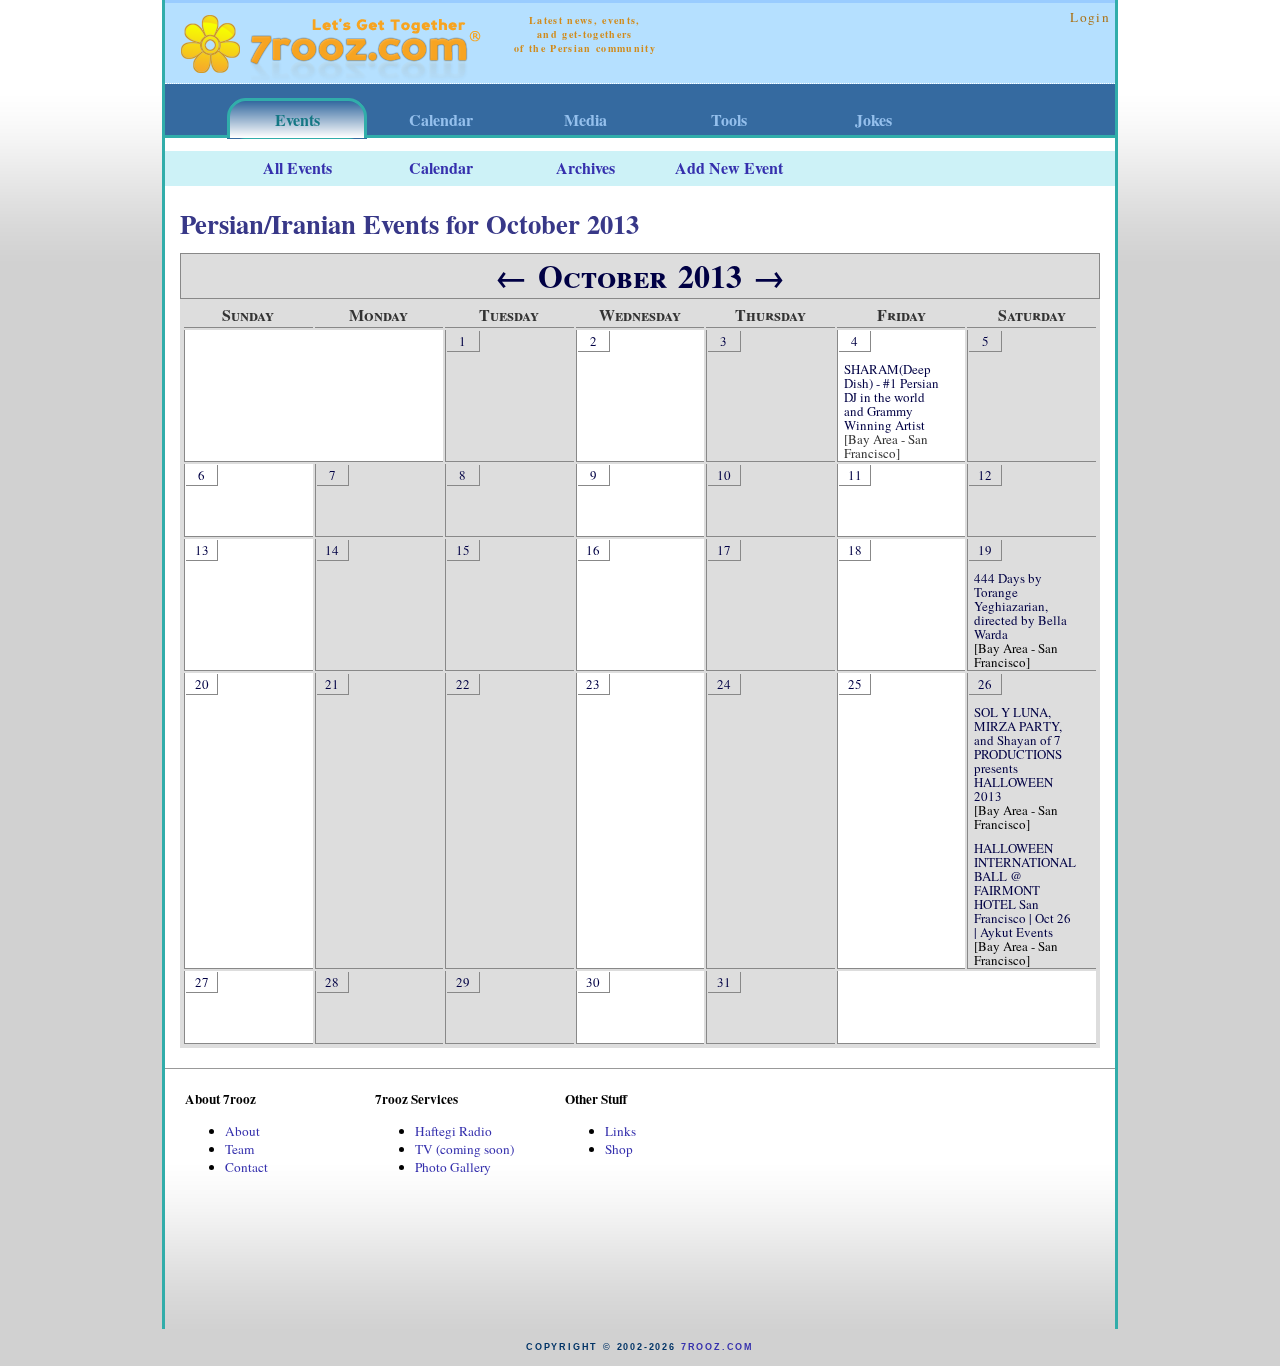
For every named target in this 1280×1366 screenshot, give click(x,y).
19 (985, 550)
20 (202, 684)
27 (202, 982)
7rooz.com (717, 1347)
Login (1090, 17)
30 (593, 982)
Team (239, 1149)
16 (593, 550)
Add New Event (729, 167)
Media (585, 119)
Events (297, 119)
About (242, 1131)
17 (724, 550)
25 (855, 684)
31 (724, 982)
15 (463, 550)
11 (855, 475)
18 (855, 550)
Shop (619, 1149)
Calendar (441, 119)
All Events (297, 167)
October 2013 (640, 275)
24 (724, 684)
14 (332, 550)
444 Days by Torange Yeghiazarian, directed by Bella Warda (1020, 606)
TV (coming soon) (464, 1149)
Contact (246, 1167)
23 (593, 684)
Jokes (873, 119)
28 (332, 982)
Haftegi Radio (453, 1131)
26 (985, 684)
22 (463, 684)
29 (463, 982)
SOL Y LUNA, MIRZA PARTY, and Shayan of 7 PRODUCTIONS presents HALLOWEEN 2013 (1018, 754)
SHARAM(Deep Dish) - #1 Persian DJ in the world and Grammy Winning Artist (891, 397)
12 (985, 475)
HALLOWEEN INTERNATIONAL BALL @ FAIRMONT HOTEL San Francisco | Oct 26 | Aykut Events (1025, 890)
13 (202, 550)
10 (724, 475)
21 (332, 684)
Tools (729, 119)
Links (620, 1131)
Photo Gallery (453, 1167)
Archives (585, 167)
